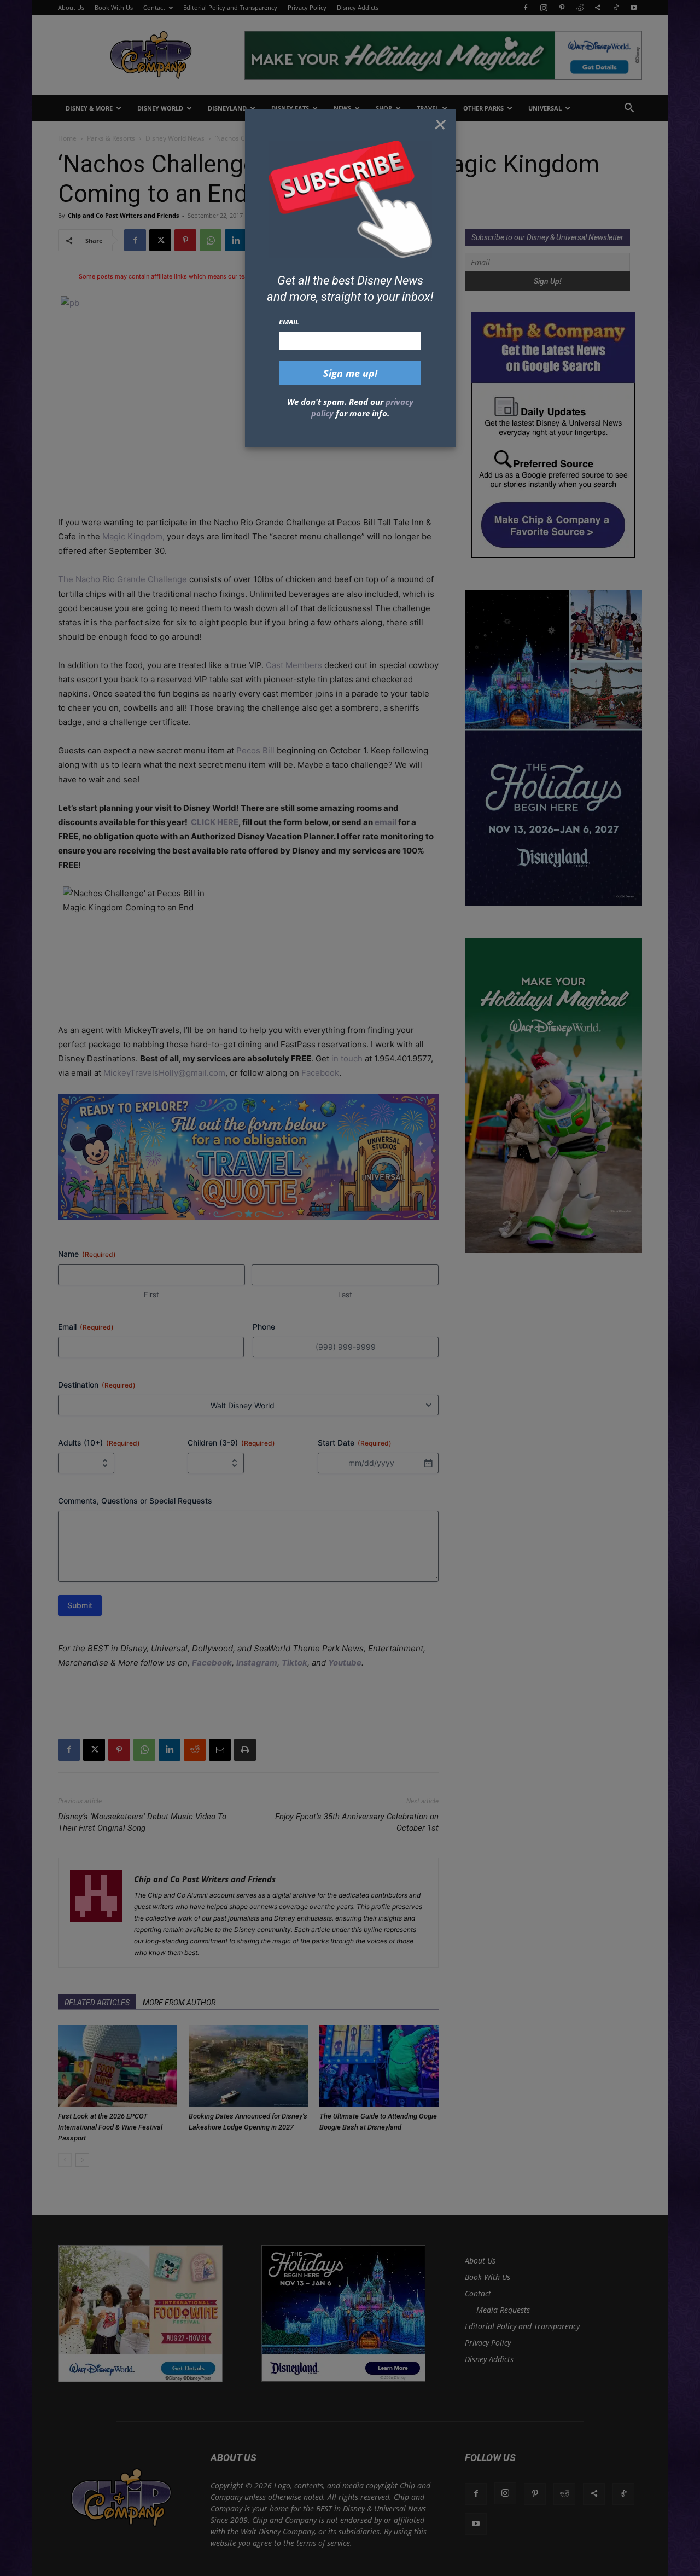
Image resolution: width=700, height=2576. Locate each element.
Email (289, 322)
